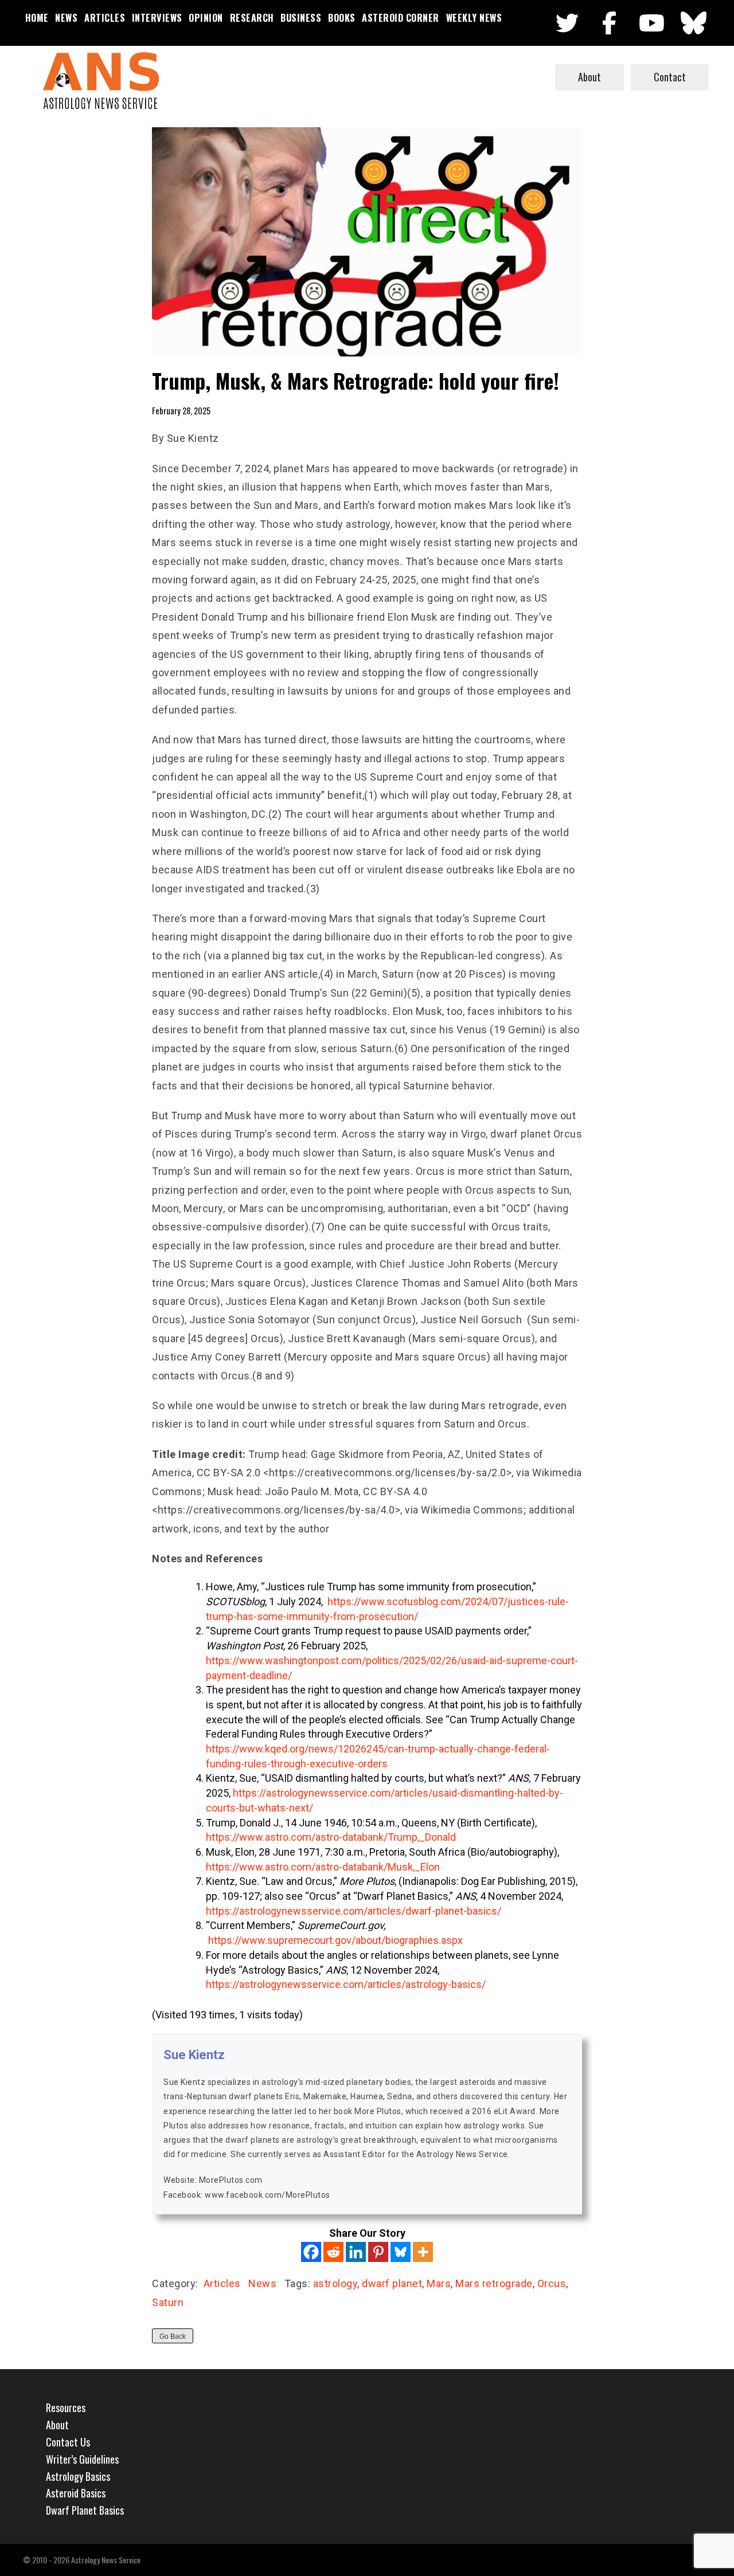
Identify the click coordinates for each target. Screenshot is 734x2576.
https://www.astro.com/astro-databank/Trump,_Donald (331, 1837)
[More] (423, 2252)
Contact (670, 77)
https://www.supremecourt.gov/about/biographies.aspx (335, 1940)
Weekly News (474, 18)
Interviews (157, 18)
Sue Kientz (194, 2055)
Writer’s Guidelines (82, 2459)
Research (252, 18)
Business (301, 18)
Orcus (552, 2283)
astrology (335, 2283)
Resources (66, 2408)
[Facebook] (311, 2252)
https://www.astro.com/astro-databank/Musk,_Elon (323, 1867)
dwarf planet (392, 2283)
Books (342, 18)
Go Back (173, 2336)
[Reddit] (333, 2252)
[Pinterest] (378, 2252)
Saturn (168, 2302)
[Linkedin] (356, 2252)
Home (37, 18)
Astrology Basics (78, 2476)
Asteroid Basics (76, 2493)
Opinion (206, 18)
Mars (439, 2283)
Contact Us (68, 2442)
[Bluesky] (401, 2252)
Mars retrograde (494, 2283)
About (589, 77)
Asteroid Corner (401, 18)
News (66, 18)
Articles (105, 18)
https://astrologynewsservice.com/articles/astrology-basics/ (346, 1984)
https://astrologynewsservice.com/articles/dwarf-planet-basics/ (354, 1911)
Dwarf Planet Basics (85, 2510)
